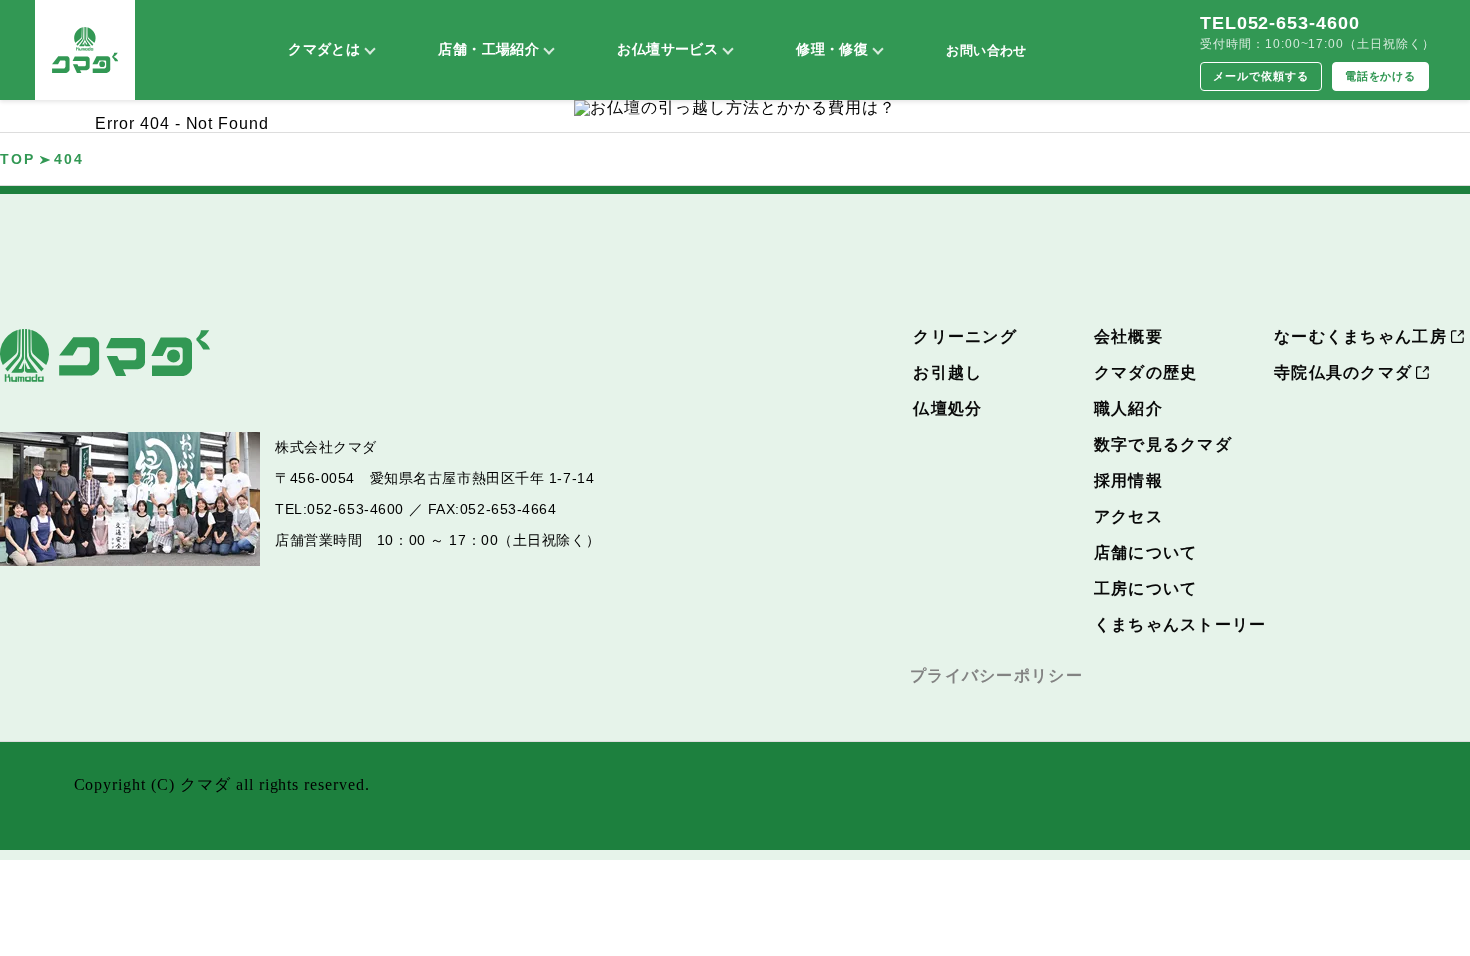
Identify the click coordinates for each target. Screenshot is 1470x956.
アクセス (1128, 516)
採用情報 (1128, 480)
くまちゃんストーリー (1180, 624)
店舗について (1146, 552)
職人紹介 (1128, 408)
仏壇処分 (947, 408)
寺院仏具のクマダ (1343, 372)
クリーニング (965, 336)
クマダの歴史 (1146, 372)
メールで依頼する (1261, 76)
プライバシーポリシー (996, 675)
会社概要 (1128, 336)
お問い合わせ (986, 50)
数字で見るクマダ (1163, 444)
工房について (1146, 588)
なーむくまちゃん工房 (1360, 336)
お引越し (947, 372)
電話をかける (1381, 76)
